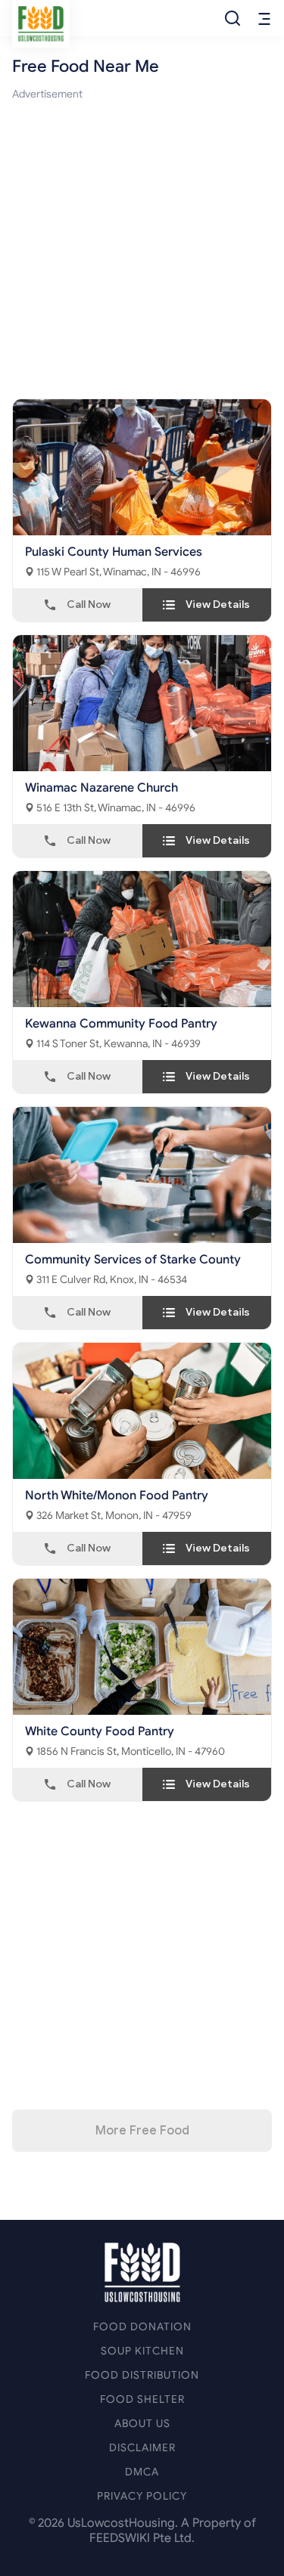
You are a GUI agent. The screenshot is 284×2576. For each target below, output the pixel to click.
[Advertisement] (142, 245)
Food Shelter (142, 2399)
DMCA (142, 2472)
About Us (142, 2424)
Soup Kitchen (142, 2351)
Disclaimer (142, 2448)
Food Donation (142, 2327)
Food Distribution (142, 2375)
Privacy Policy (142, 2496)
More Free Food (142, 2131)
